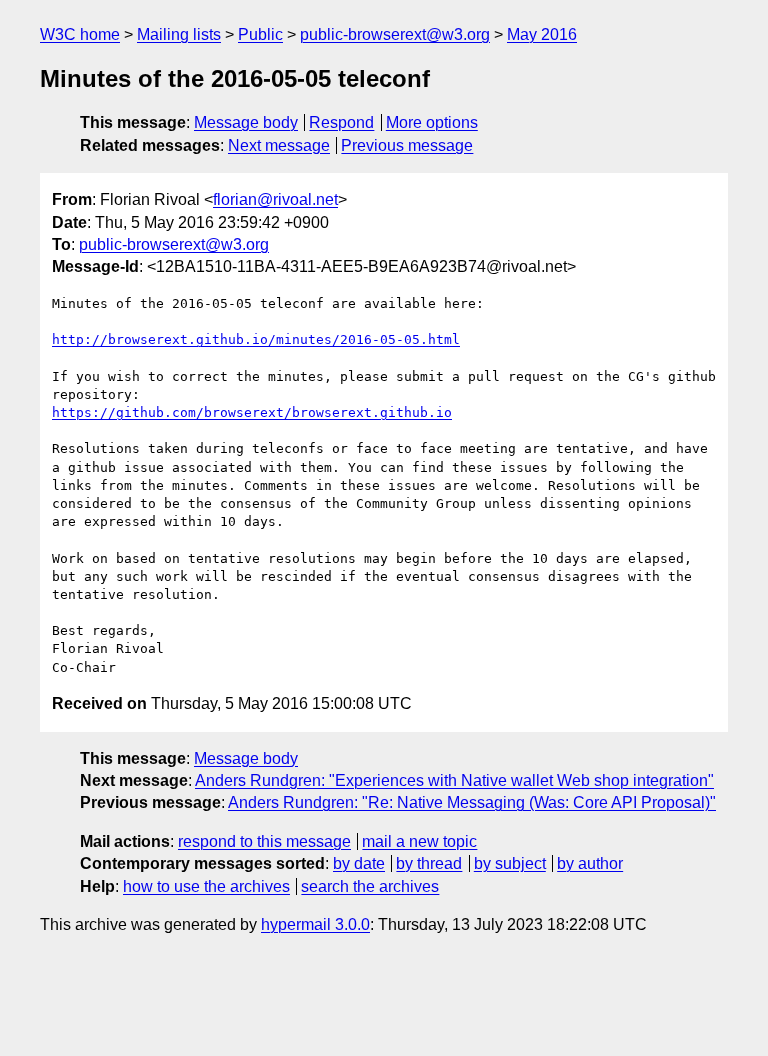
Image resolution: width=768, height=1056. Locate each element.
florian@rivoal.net (275, 199)
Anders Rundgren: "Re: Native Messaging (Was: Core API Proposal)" (472, 802)
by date (359, 863)
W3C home (80, 34)
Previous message (407, 145)
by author (590, 863)
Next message (279, 145)
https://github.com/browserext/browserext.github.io (252, 412)
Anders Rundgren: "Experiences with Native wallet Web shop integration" (454, 780)
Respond (341, 122)
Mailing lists (179, 34)
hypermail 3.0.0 (315, 924)
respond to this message (264, 841)
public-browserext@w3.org (395, 34)
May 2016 (542, 34)
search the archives (370, 886)
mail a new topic (419, 841)
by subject (510, 863)
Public (260, 34)
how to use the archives (206, 886)
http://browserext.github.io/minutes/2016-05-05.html (256, 339)
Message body (246, 122)
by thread (429, 863)
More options (432, 122)
